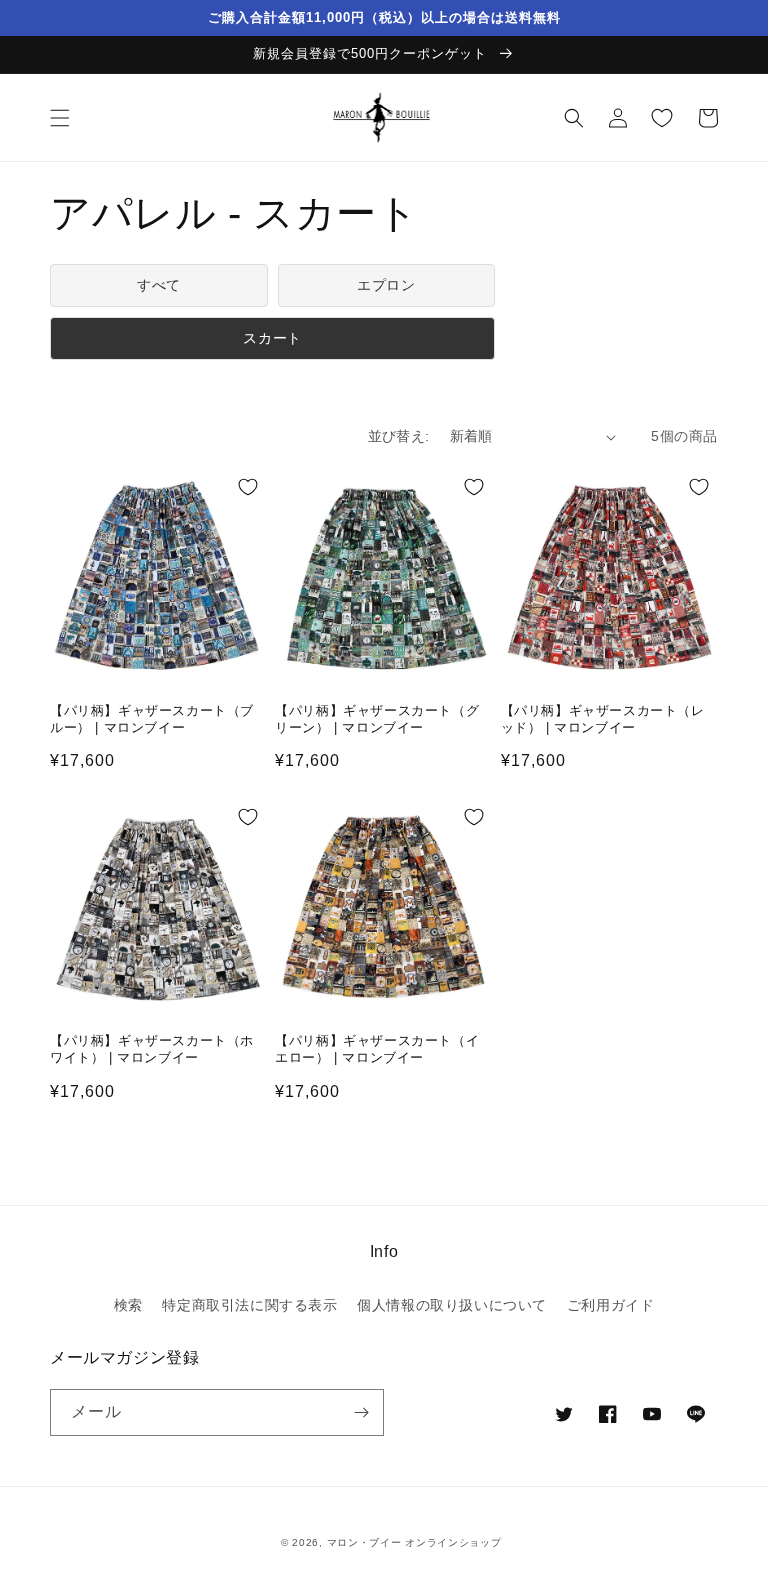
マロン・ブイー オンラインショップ (414, 1542)
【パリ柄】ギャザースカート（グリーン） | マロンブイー (377, 719)
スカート (272, 338)
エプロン (386, 285)
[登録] (361, 1412)
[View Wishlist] (662, 118)
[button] (60, 118)
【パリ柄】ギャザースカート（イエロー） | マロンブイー (377, 1049)
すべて (159, 285)
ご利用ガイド (611, 1305)
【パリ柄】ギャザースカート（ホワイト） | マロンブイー (152, 1049)
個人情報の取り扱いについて (452, 1305)
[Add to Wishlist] (248, 487)
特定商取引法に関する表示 (249, 1305)
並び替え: (399, 436)
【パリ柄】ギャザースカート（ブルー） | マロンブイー (152, 719)
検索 (128, 1305)
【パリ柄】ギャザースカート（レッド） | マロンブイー (603, 719)
